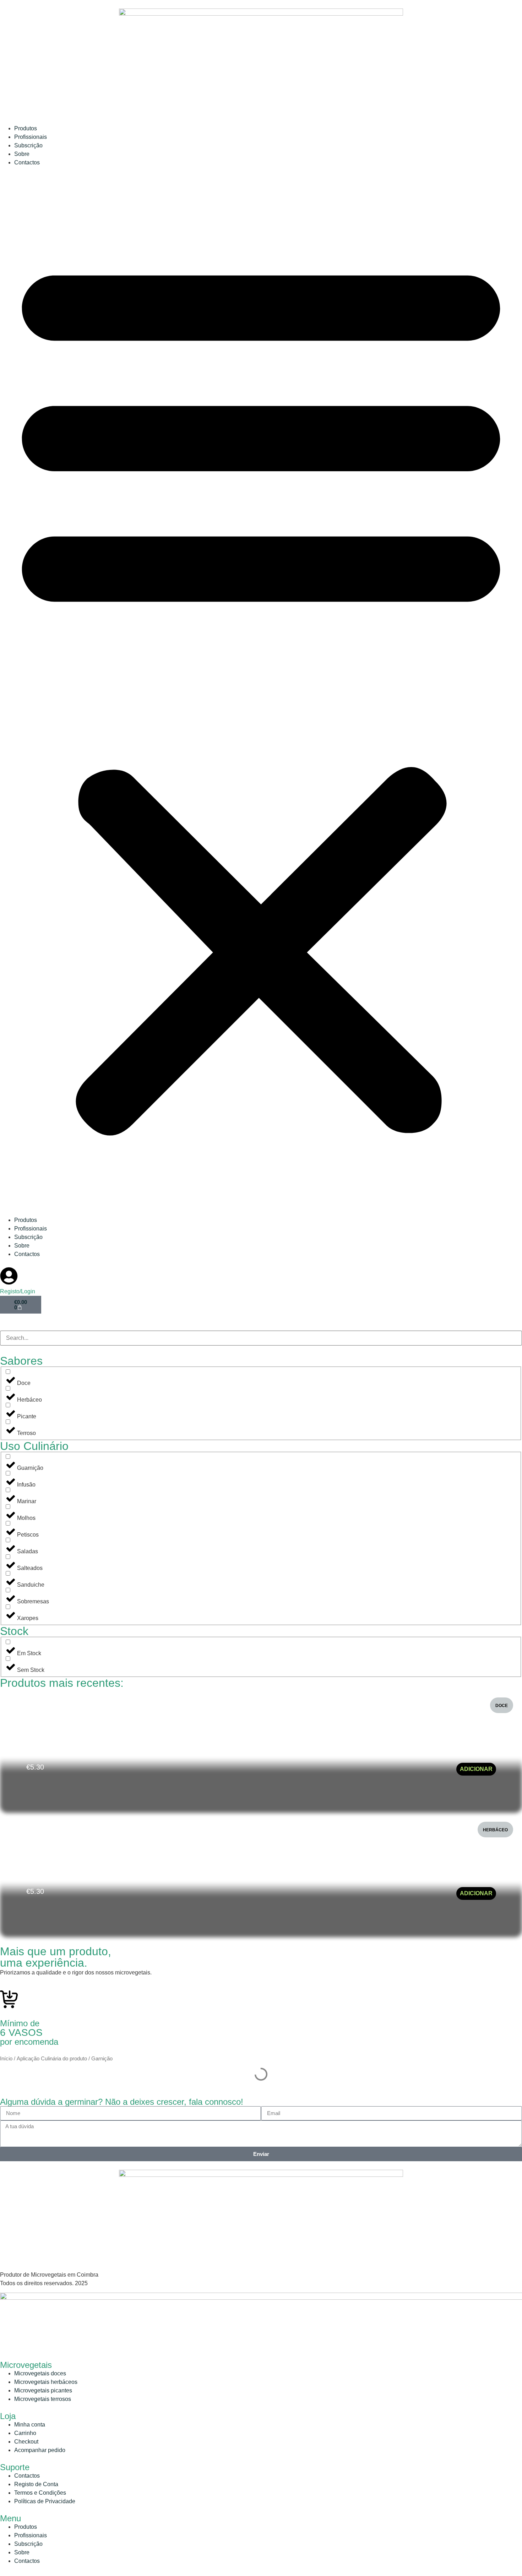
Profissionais (31, 137)
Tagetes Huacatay (56, 1753)
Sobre (22, 154)
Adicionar (476, 1769)
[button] (261, 691)
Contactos (27, 162)
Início (6, 2059)
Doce (502, 1706)
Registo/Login (18, 1291)
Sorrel (38, 1878)
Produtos (26, 128)
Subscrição (28, 145)
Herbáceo (495, 1830)
